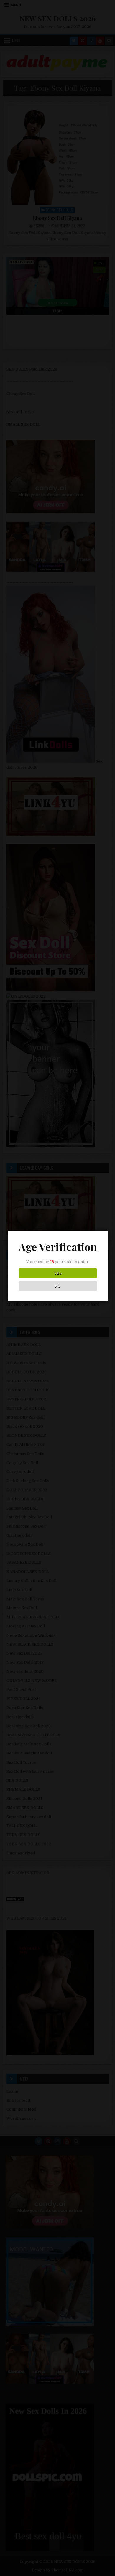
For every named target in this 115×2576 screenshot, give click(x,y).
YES (58, 1273)
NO (58, 1286)
